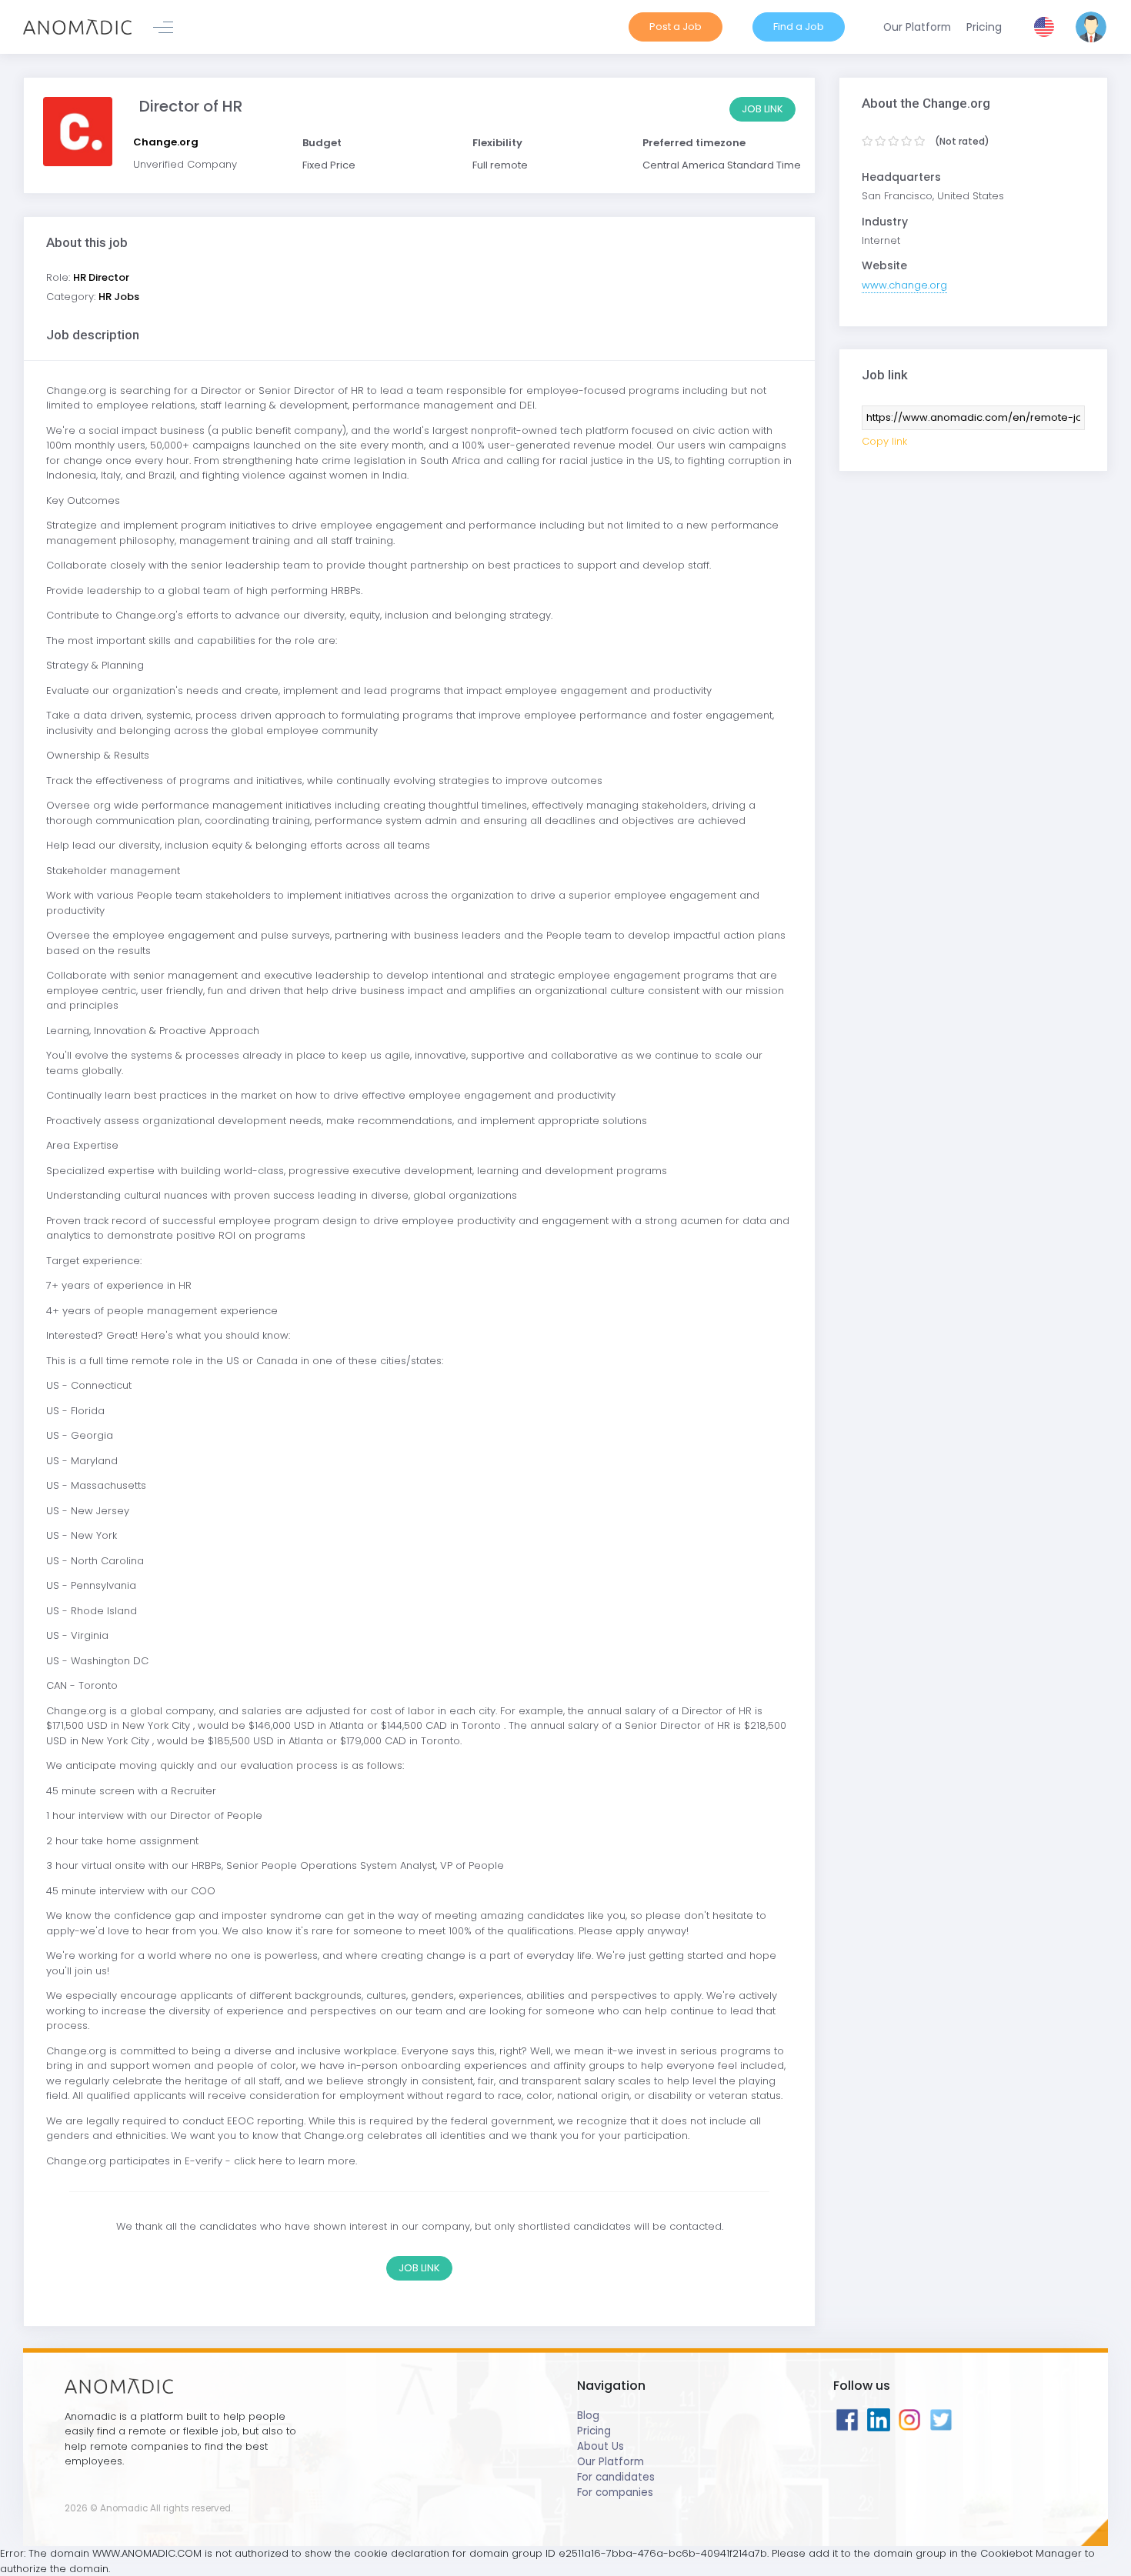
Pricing (594, 2431)
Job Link (762, 109)
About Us (601, 2446)
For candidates (616, 2477)
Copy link (884, 441)
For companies (615, 2493)
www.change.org (904, 285)
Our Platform (611, 2462)
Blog (588, 2416)
